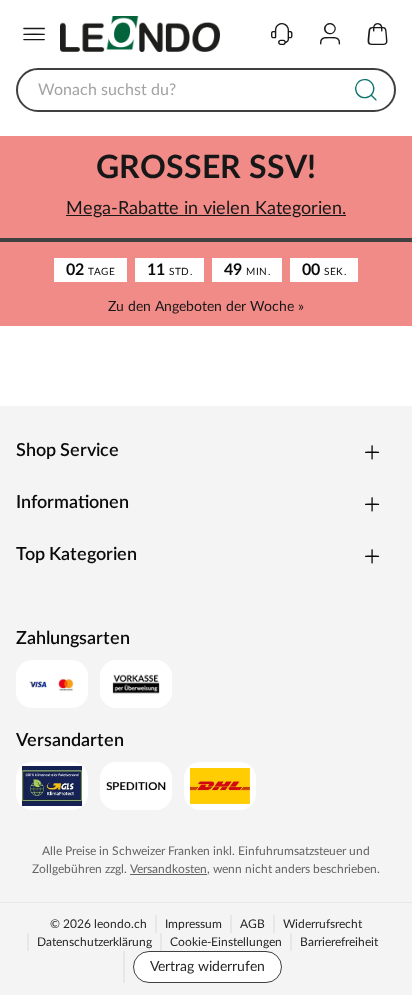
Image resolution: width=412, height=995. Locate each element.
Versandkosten (168, 869)
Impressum (193, 924)
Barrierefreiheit (339, 942)
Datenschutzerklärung (94, 942)
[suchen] (366, 90)
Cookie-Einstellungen (226, 942)
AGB (252, 924)
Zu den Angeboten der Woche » (206, 307)
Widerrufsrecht (322, 924)
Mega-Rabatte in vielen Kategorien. (206, 209)
